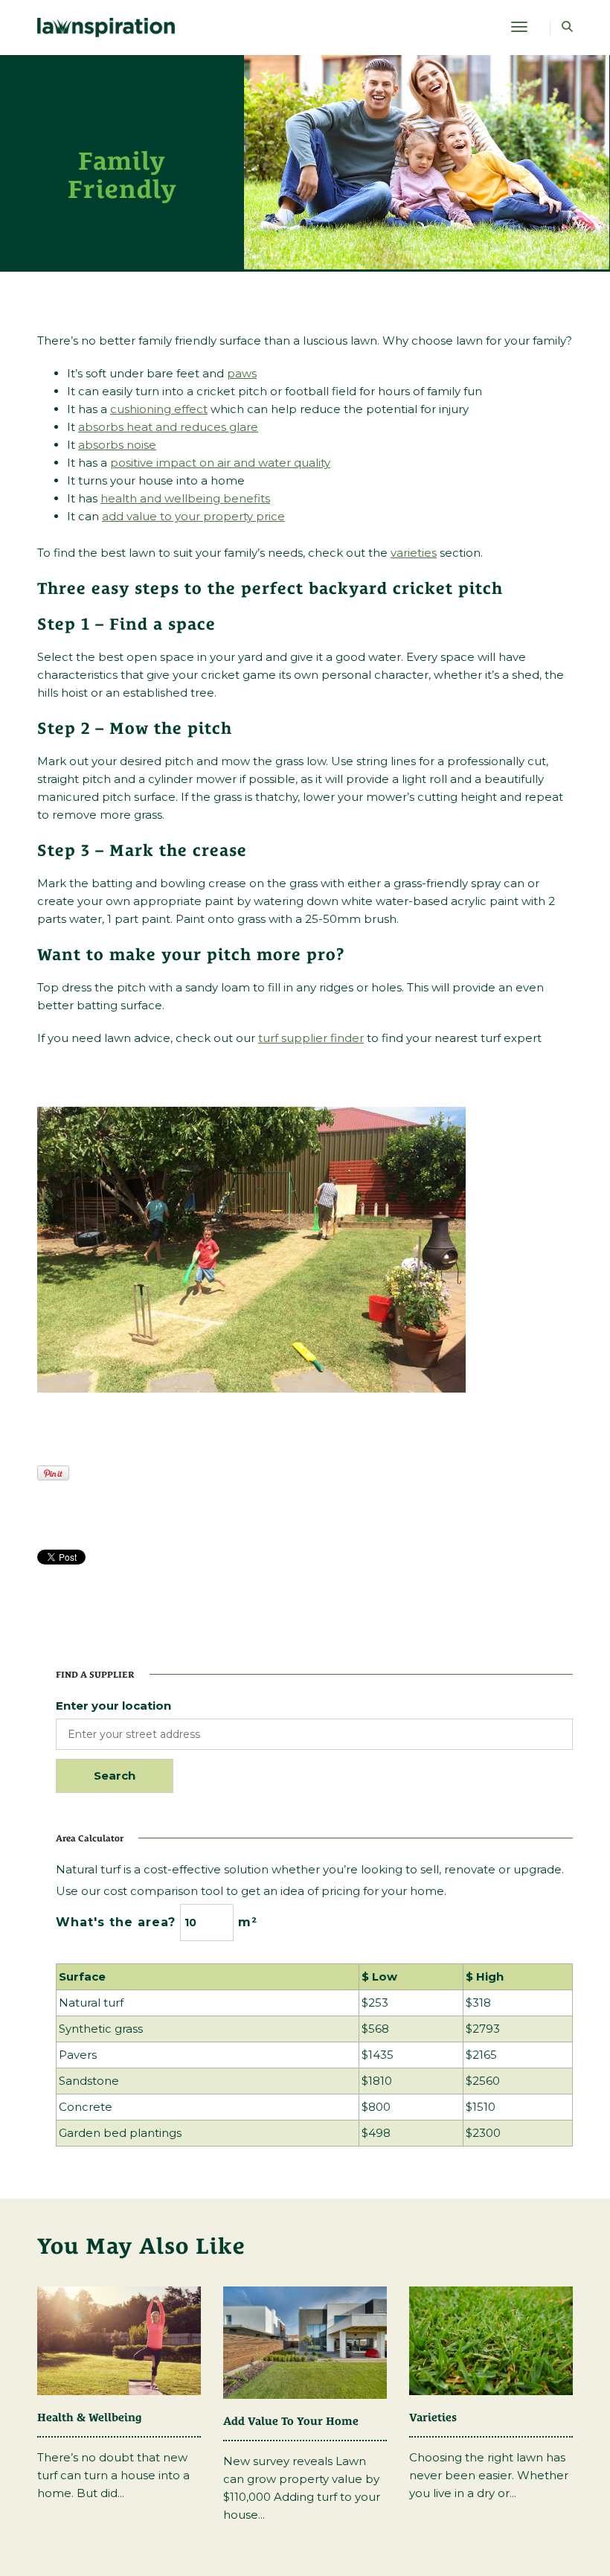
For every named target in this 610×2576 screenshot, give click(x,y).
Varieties (433, 2417)
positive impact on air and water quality (220, 463)
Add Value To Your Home (291, 2421)
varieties (414, 553)
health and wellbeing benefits (185, 498)
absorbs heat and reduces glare (168, 427)
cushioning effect (159, 409)
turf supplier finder (311, 1038)
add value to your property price (193, 516)
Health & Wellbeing (90, 2417)
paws (242, 373)
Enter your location (113, 1706)
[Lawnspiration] (106, 26)
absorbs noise (117, 445)
